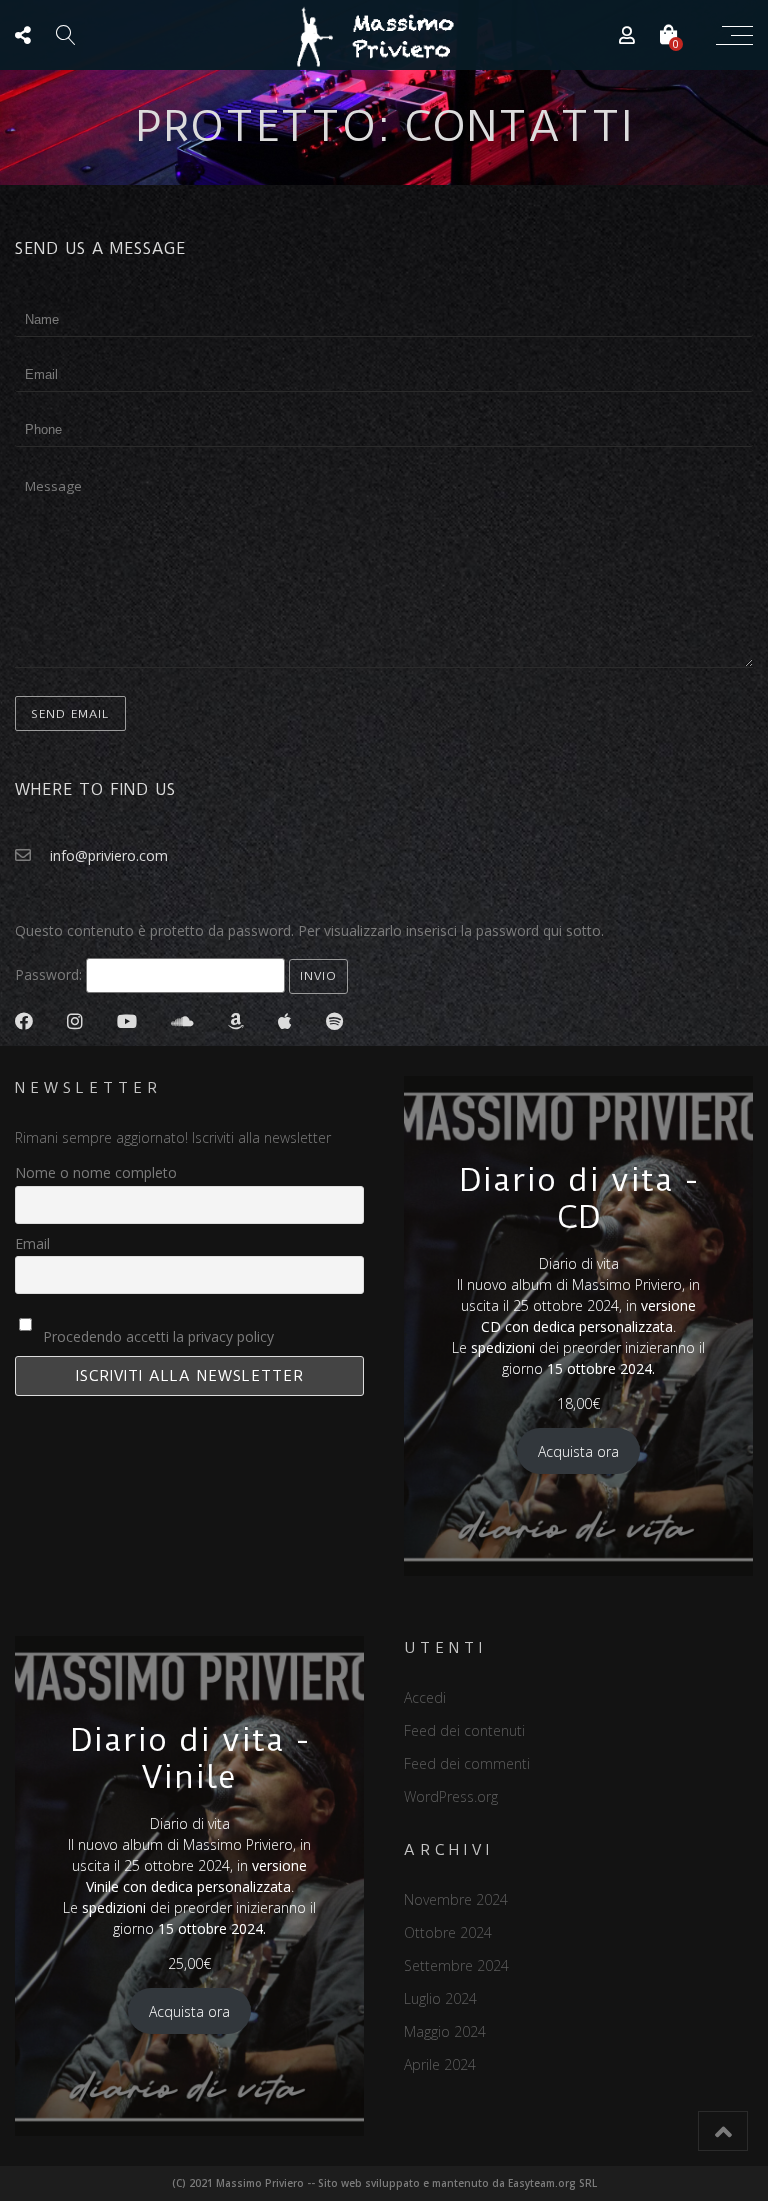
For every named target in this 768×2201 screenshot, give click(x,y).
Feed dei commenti (467, 1763)
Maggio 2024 (445, 2031)
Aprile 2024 (440, 2064)
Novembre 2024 (456, 1899)
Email (32, 1243)
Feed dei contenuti (464, 1730)
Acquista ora (578, 1451)
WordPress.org (451, 1796)
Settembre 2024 (456, 1965)
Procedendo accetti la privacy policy (156, 1336)
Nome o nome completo (96, 1172)
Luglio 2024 (440, 1998)
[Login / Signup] (627, 35)
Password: (50, 974)
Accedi (425, 1697)
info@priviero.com (109, 855)
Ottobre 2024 (448, 1932)
